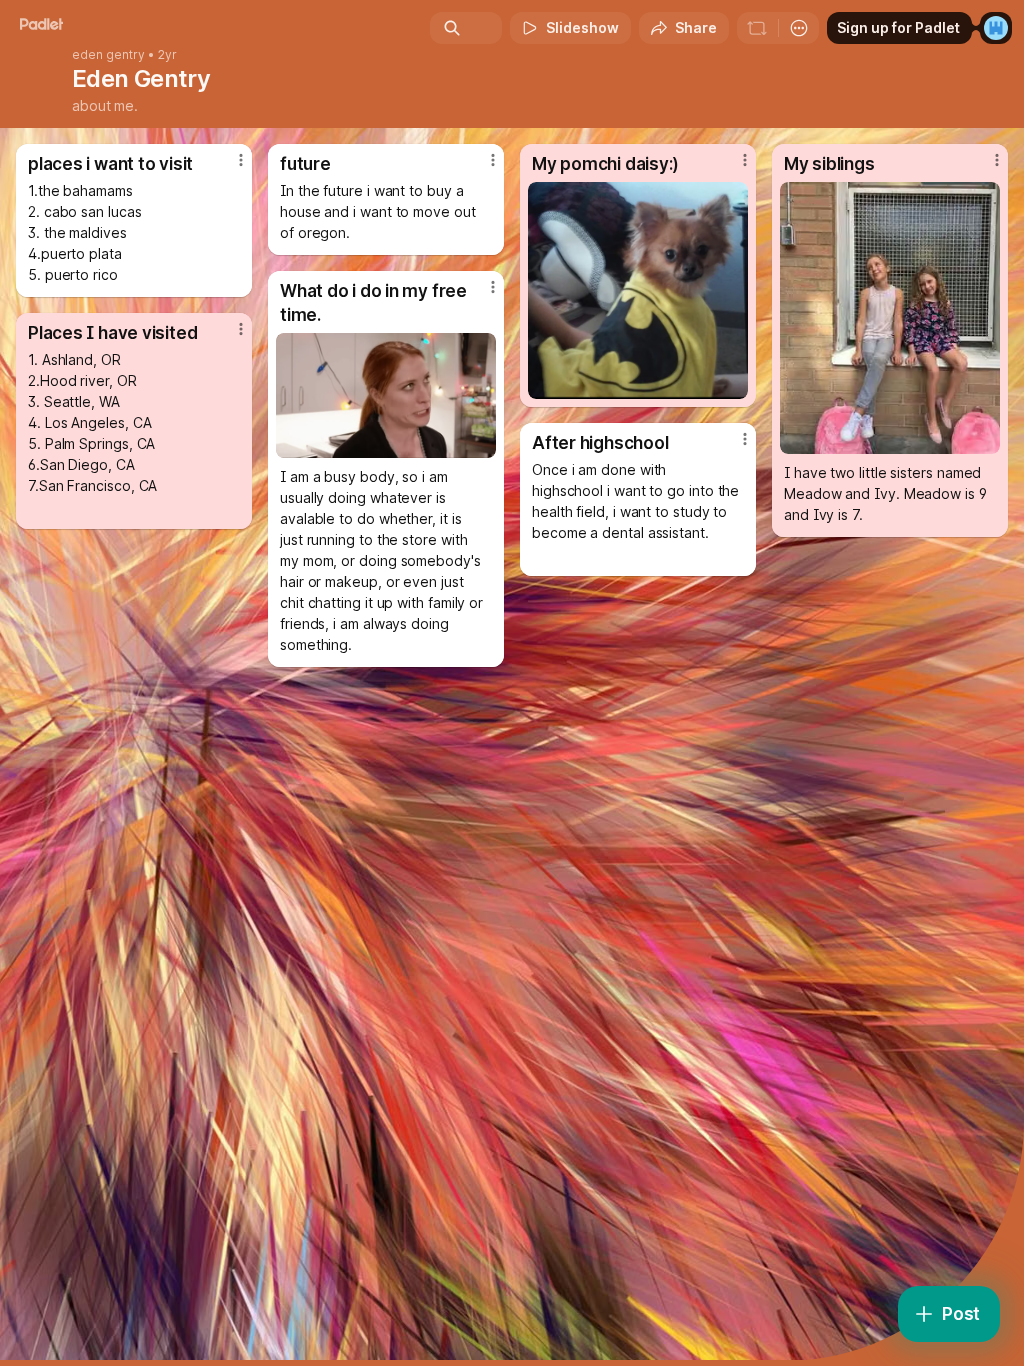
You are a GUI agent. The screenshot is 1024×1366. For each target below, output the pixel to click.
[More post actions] (228, 168)
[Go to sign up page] (996, 28)
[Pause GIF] (480, 442)
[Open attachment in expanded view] (638, 290)
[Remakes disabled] (757, 28)
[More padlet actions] (799, 28)
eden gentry (108, 55)
